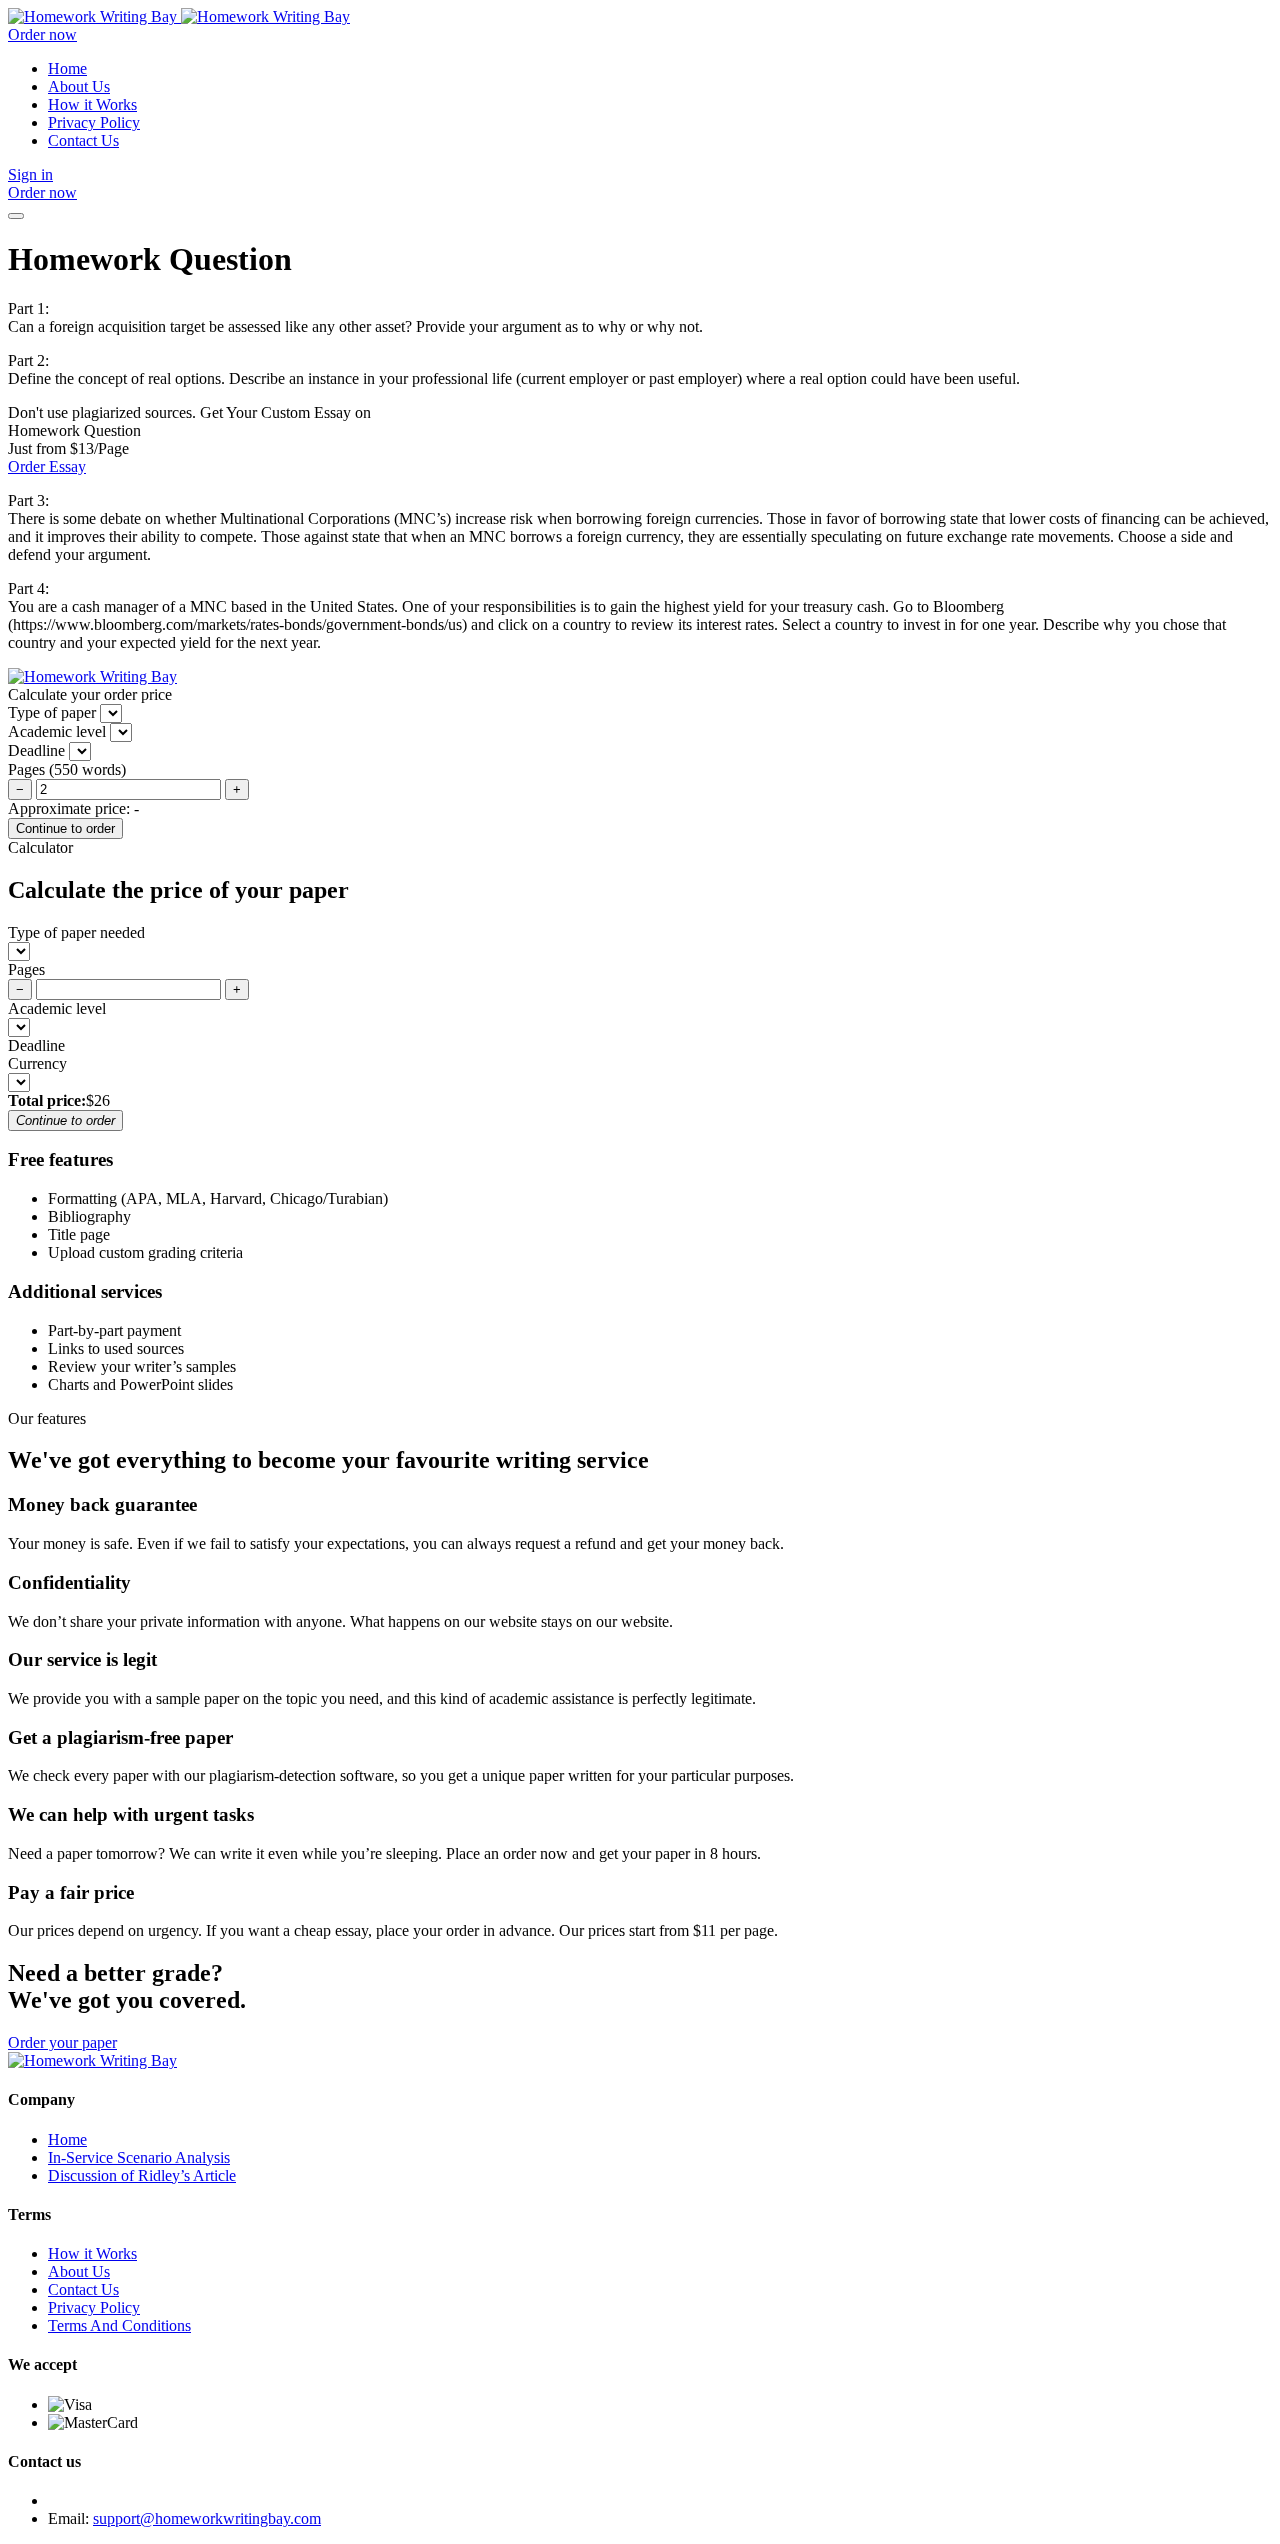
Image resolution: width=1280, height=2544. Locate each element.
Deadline (36, 1045)
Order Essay (47, 466)
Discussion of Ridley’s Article (142, 2175)
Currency (37, 1063)
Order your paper (62, 2042)
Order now (42, 34)
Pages (26, 969)
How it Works (92, 104)
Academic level (57, 1008)
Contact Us (83, 140)
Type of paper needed (76, 932)
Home (67, 68)
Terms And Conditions (119, 2325)
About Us (79, 86)
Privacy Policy (94, 122)
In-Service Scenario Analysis (139, 2157)
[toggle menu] (16, 216)
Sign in (30, 174)
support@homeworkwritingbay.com (207, 2518)
